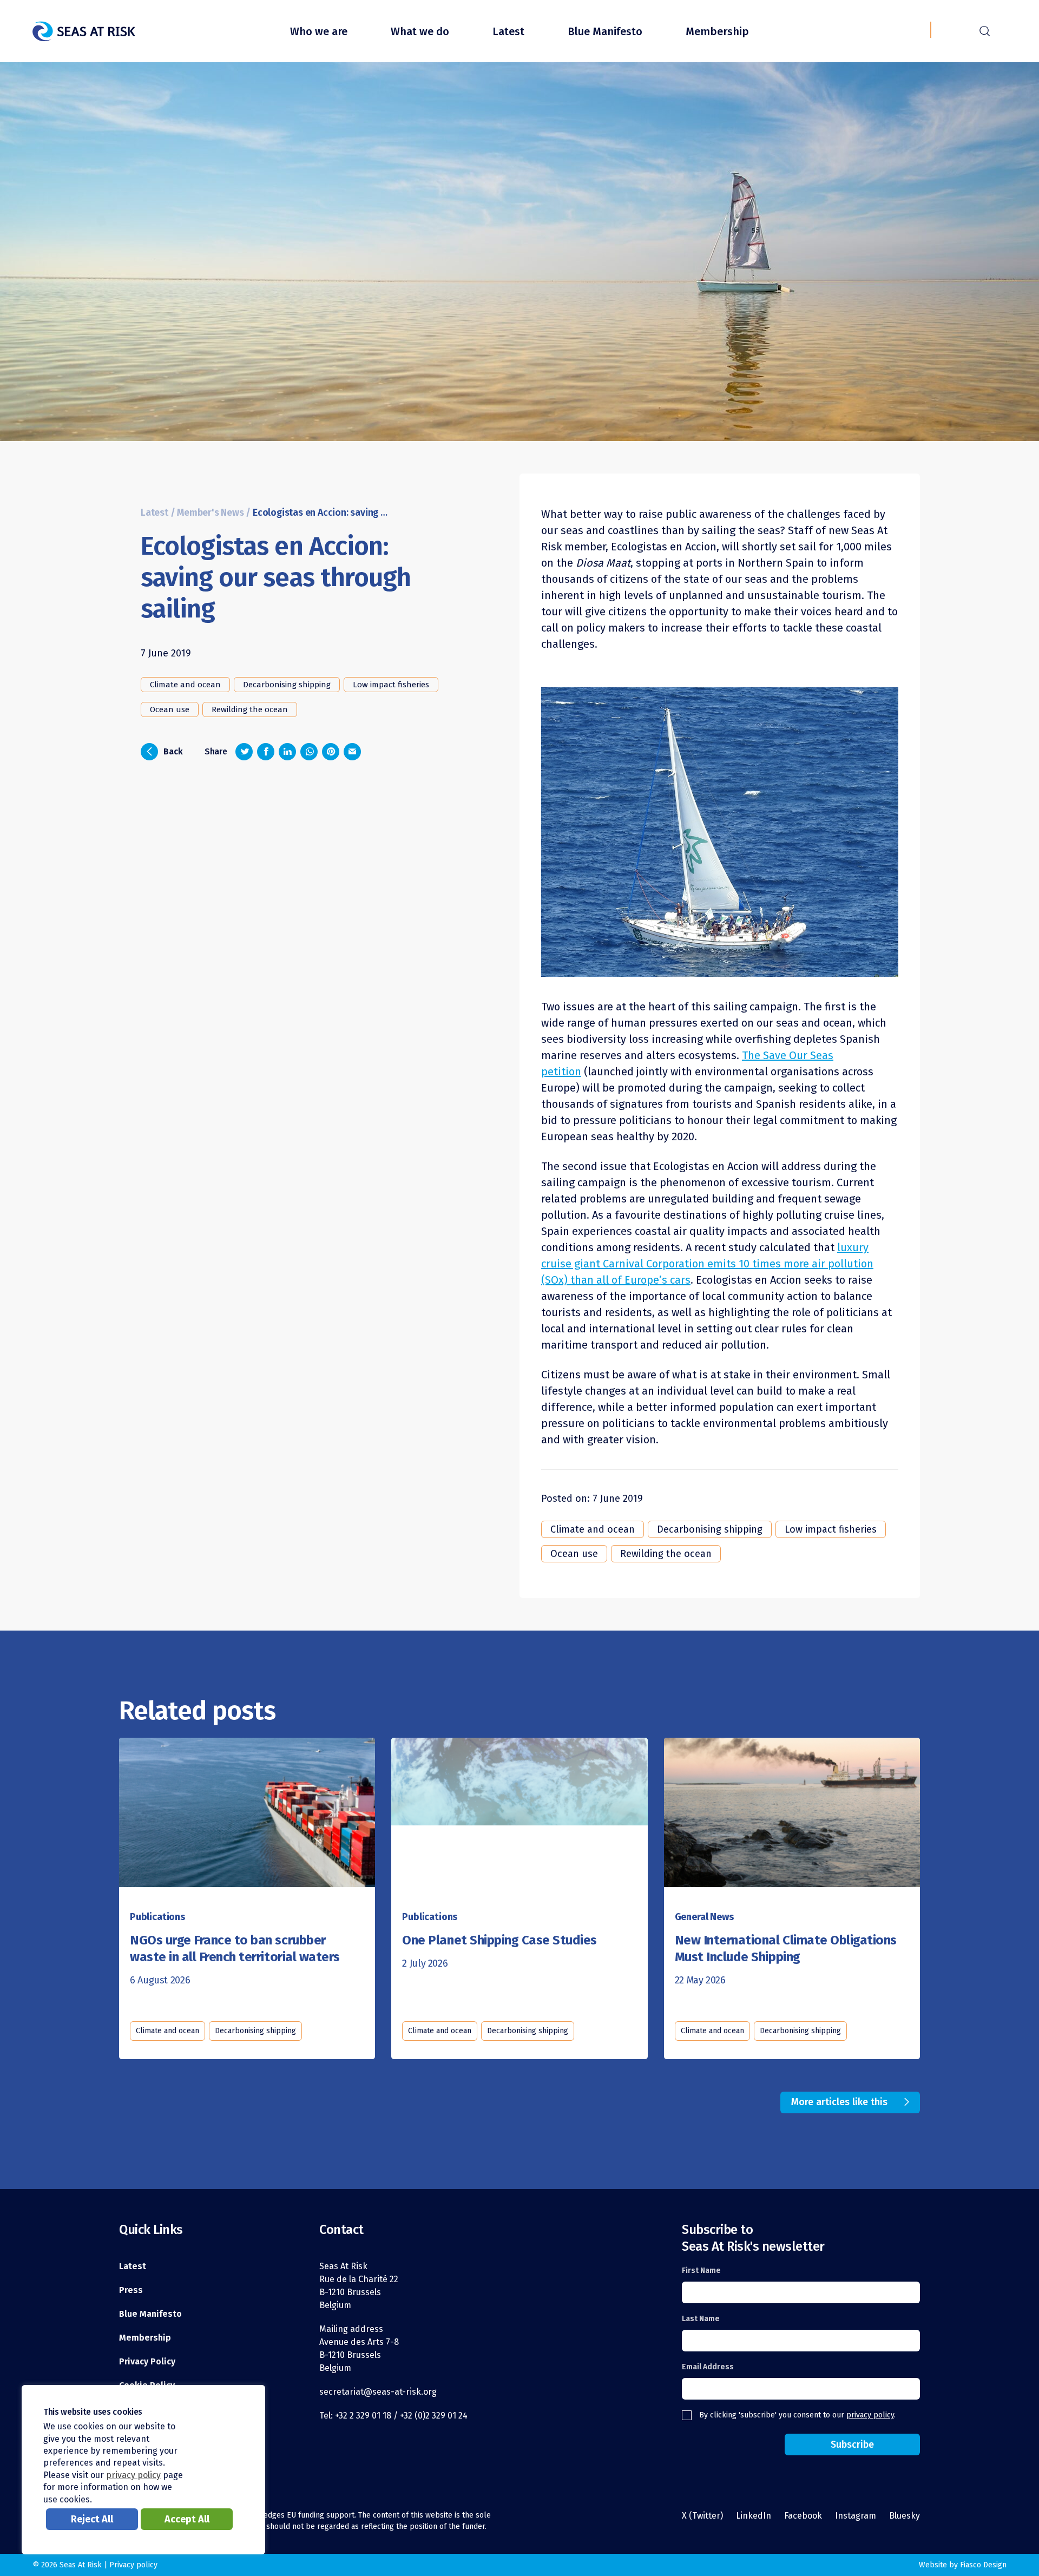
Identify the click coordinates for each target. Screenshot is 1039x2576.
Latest (508, 31)
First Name (701, 2271)
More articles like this (839, 2102)
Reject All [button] (92, 2519)
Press (131, 2290)
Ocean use (170, 709)
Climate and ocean (185, 685)
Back (165, 751)
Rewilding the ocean (250, 709)
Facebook (803, 2516)
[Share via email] (352, 752)
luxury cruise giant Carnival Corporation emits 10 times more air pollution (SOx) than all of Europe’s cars (707, 1264)
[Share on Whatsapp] (309, 752)
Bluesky (905, 2516)
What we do (420, 31)
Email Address (708, 2367)
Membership (717, 31)
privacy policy (870, 2415)
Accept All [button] (187, 2519)
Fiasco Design (983, 2565)
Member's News (210, 513)
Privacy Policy (147, 2361)
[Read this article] (247, 1804)
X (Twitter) (702, 2516)
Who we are (319, 31)
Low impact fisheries (391, 685)
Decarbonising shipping (287, 685)
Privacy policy (133, 2565)
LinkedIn (754, 2516)
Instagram (856, 2516)
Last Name (701, 2319)
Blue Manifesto (605, 31)
